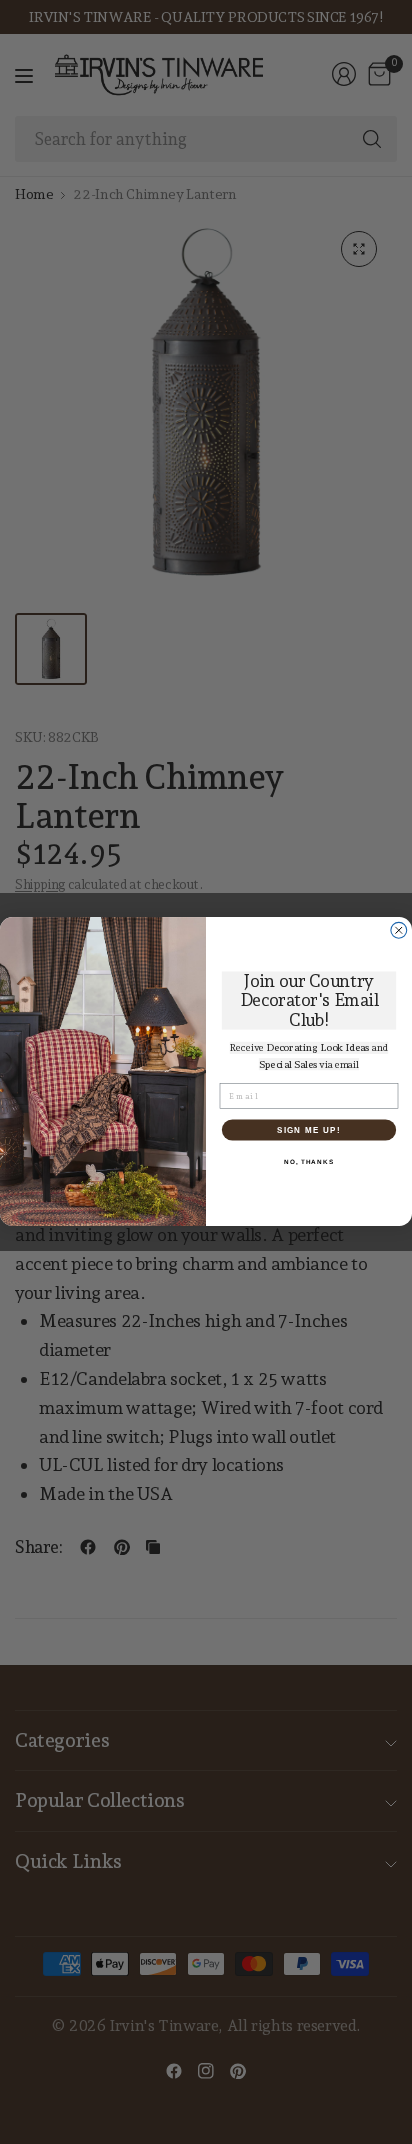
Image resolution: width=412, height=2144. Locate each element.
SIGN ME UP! (309, 1129)
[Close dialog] (399, 931)
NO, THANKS (309, 1161)
